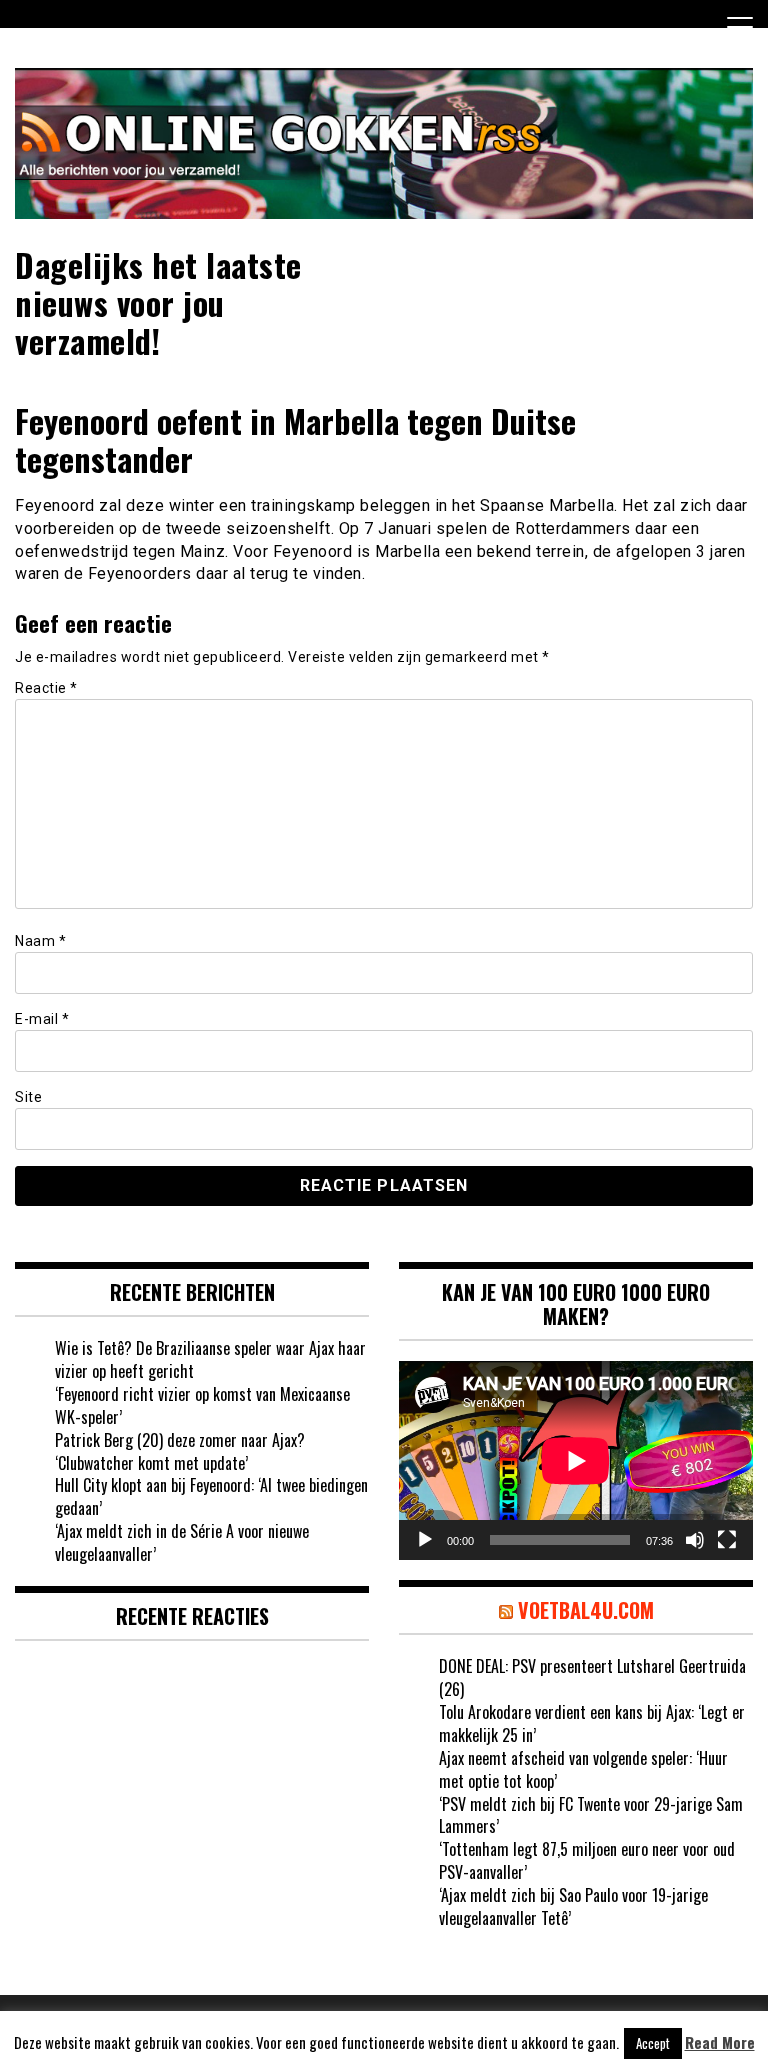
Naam (40, 941)
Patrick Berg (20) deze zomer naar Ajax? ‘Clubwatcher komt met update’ (180, 1451)
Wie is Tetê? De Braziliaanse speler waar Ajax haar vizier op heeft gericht (210, 1359)
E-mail (42, 1019)
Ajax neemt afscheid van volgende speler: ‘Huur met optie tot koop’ (583, 1769)
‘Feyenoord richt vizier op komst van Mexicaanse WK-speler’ (202, 1405)
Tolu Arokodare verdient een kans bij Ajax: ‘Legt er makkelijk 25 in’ (592, 1723)
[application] (576, 1460)
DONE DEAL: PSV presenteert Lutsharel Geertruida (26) (592, 1677)
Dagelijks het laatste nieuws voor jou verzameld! (158, 303)
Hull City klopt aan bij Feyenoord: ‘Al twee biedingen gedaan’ (211, 1496)
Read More (720, 2042)
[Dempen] (695, 1540)
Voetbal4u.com (586, 1610)
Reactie (46, 688)
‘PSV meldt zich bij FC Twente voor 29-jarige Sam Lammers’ (591, 1815)
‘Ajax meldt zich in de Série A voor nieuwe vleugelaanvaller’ (182, 1542)
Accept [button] (653, 2043)
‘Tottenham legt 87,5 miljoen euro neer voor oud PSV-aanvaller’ (587, 1860)
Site (28, 1097)
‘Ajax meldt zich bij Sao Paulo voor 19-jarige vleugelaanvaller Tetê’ (573, 1906)
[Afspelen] (425, 1540)
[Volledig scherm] (727, 1540)
